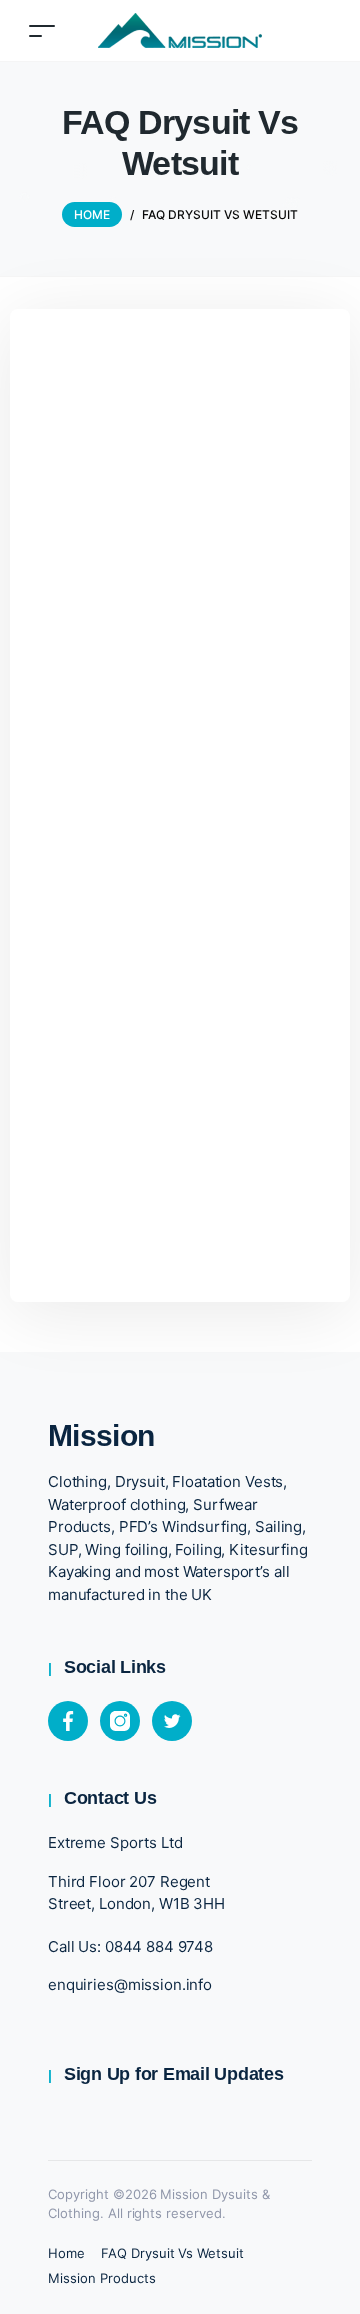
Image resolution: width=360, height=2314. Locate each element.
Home (66, 2253)
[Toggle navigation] (42, 30)
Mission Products (101, 2278)
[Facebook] (68, 1721)
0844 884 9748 (159, 1946)
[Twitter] (172, 1721)
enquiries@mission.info (130, 1984)
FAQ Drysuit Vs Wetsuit (172, 2253)
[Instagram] (120, 1721)
